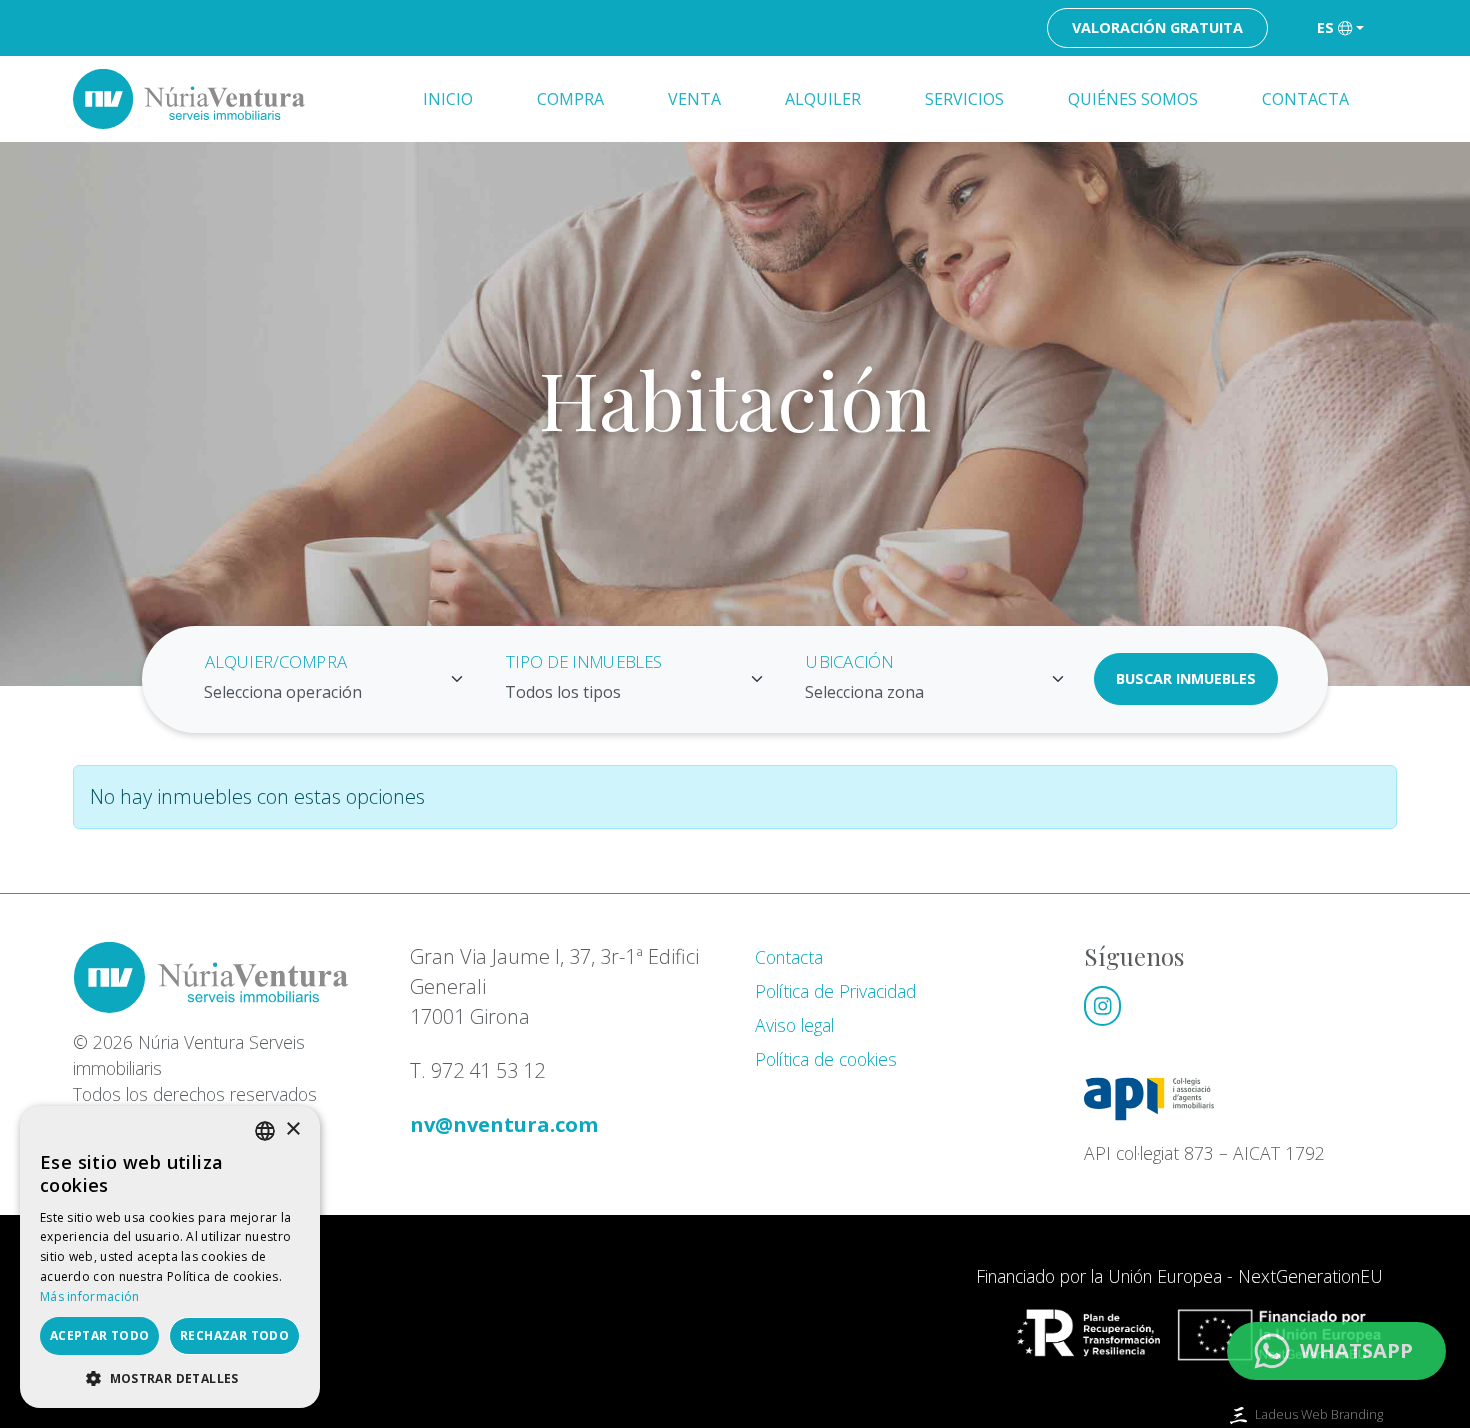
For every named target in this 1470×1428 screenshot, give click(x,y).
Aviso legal (794, 1025)
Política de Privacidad (835, 991)
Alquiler (823, 99)
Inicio (448, 99)
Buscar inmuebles (1186, 678)
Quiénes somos (1133, 99)
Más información (90, 1296)
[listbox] (265, 1131)
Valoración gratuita (1157, 27)
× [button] (292, 1129)
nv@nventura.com (504, 1124)
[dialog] (170, 1257)
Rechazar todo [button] (234, 1335)
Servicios (964, 99)
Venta (694, 99)
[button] (170, 1378)
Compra (570, 99)
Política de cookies (826, 1059)
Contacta (1305, 99)
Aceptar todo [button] (100, 1335)
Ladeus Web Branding (1319, 1414)
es (1325, 27)
